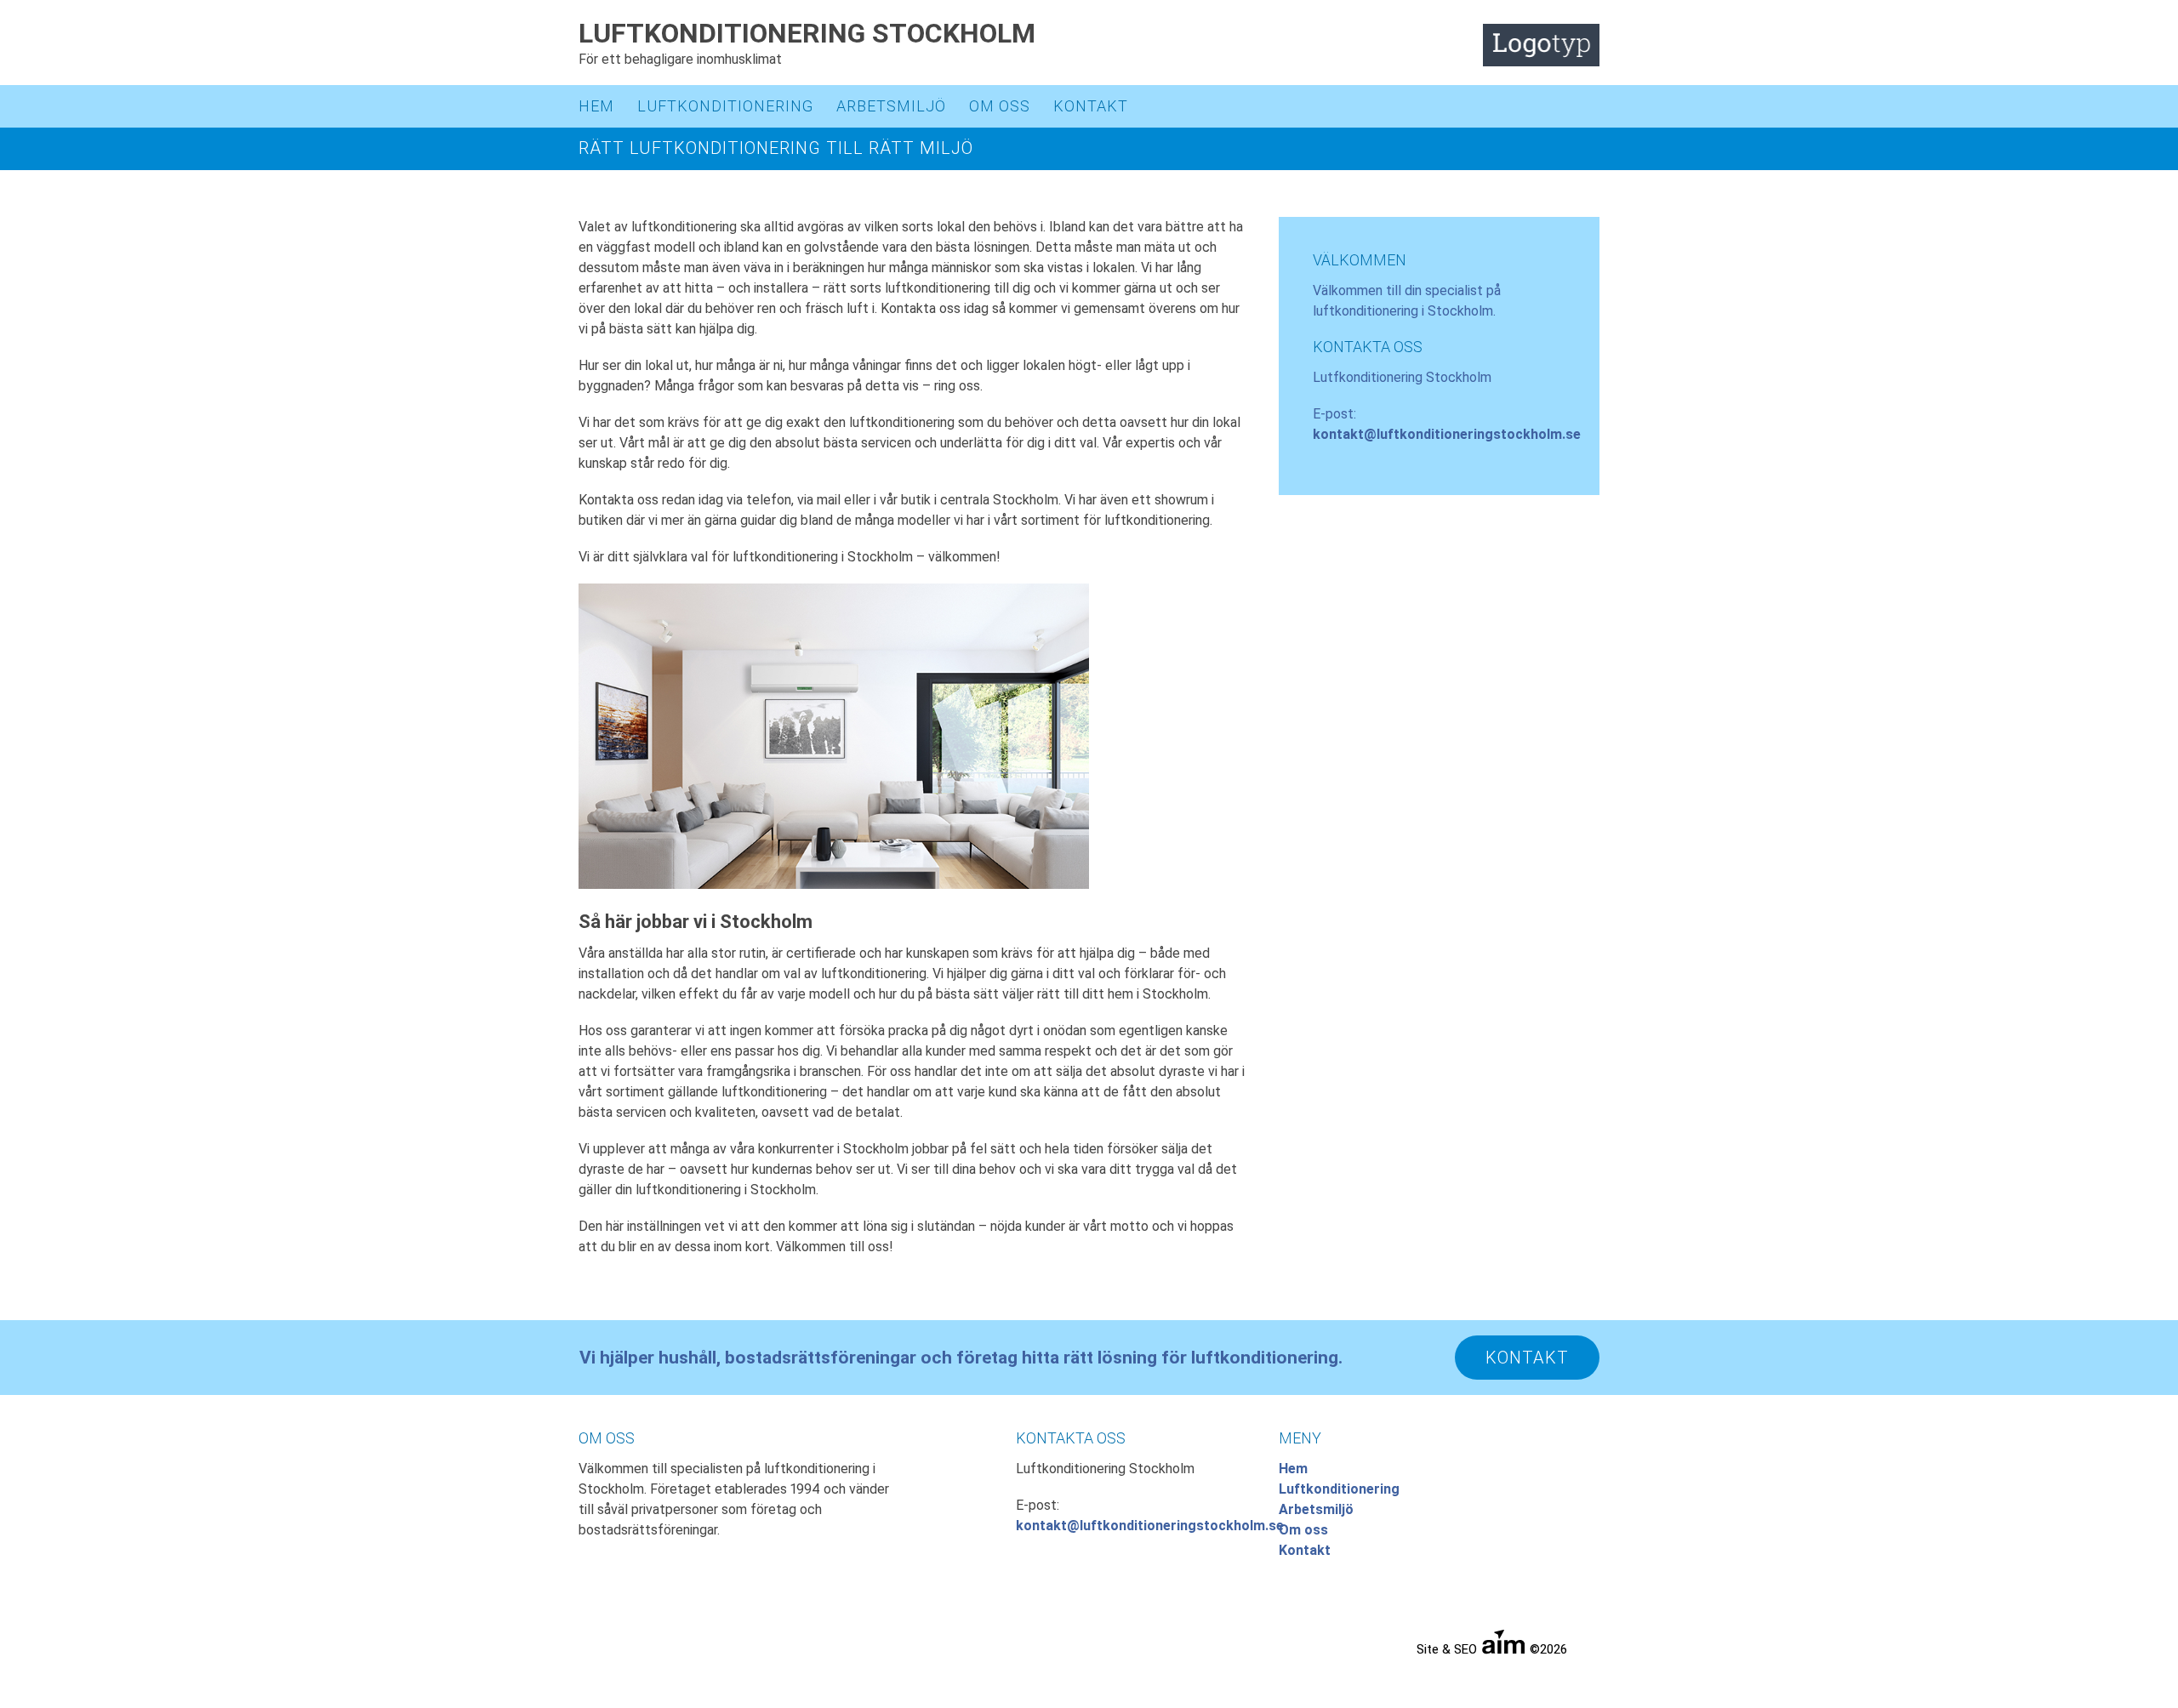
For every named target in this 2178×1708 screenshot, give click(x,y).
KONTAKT (1527, 1358)
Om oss (1000, 106)
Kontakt (1091, 106)
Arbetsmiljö (891, 106)
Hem (596, 106)
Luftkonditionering (725, 106)
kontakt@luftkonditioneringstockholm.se (1447, 434)
